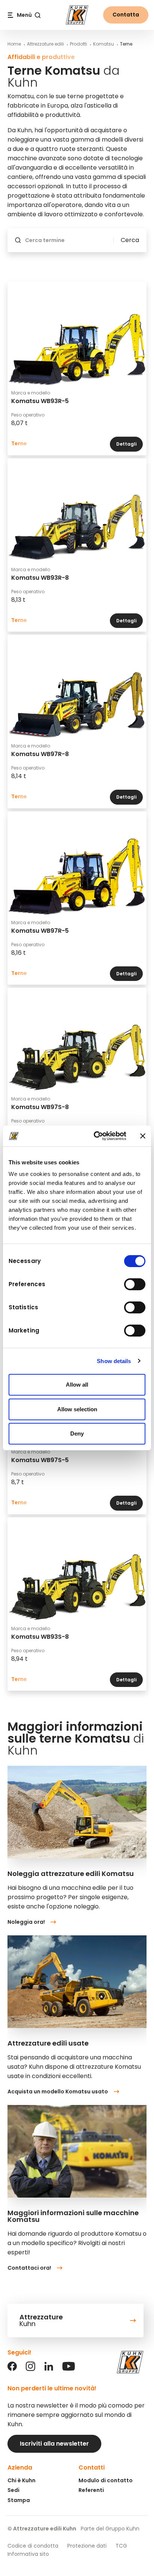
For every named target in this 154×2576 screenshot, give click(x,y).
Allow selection (77, 1409)
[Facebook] (12, 2369)
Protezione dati (87, 2546)
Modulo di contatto (106, 2480)
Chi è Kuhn (21, 2480)
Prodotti (78, 44)
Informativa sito (28, 2554)
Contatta (126, 15)
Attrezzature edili (45, 44)
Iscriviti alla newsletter (54, 2444)
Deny (77, 1433)
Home (14, 44)
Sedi (13, 2490)
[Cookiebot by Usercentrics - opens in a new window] (95, 1136)
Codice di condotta (33, 2546)
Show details (114, 1361)
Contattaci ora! (29, 2268)
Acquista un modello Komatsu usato (58, 2092)
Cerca (130, 240)
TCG (121, 2546)
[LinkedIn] (49, 2369)
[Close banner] (143, 1136)
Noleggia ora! (26, 1922)
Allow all (77, 1385)
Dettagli (126, 444)
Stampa (19, 2500)
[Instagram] (30, 2369)
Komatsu (104, 44)
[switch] (135, 1284)
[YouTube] (69, 2369)
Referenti (91, 2490)
